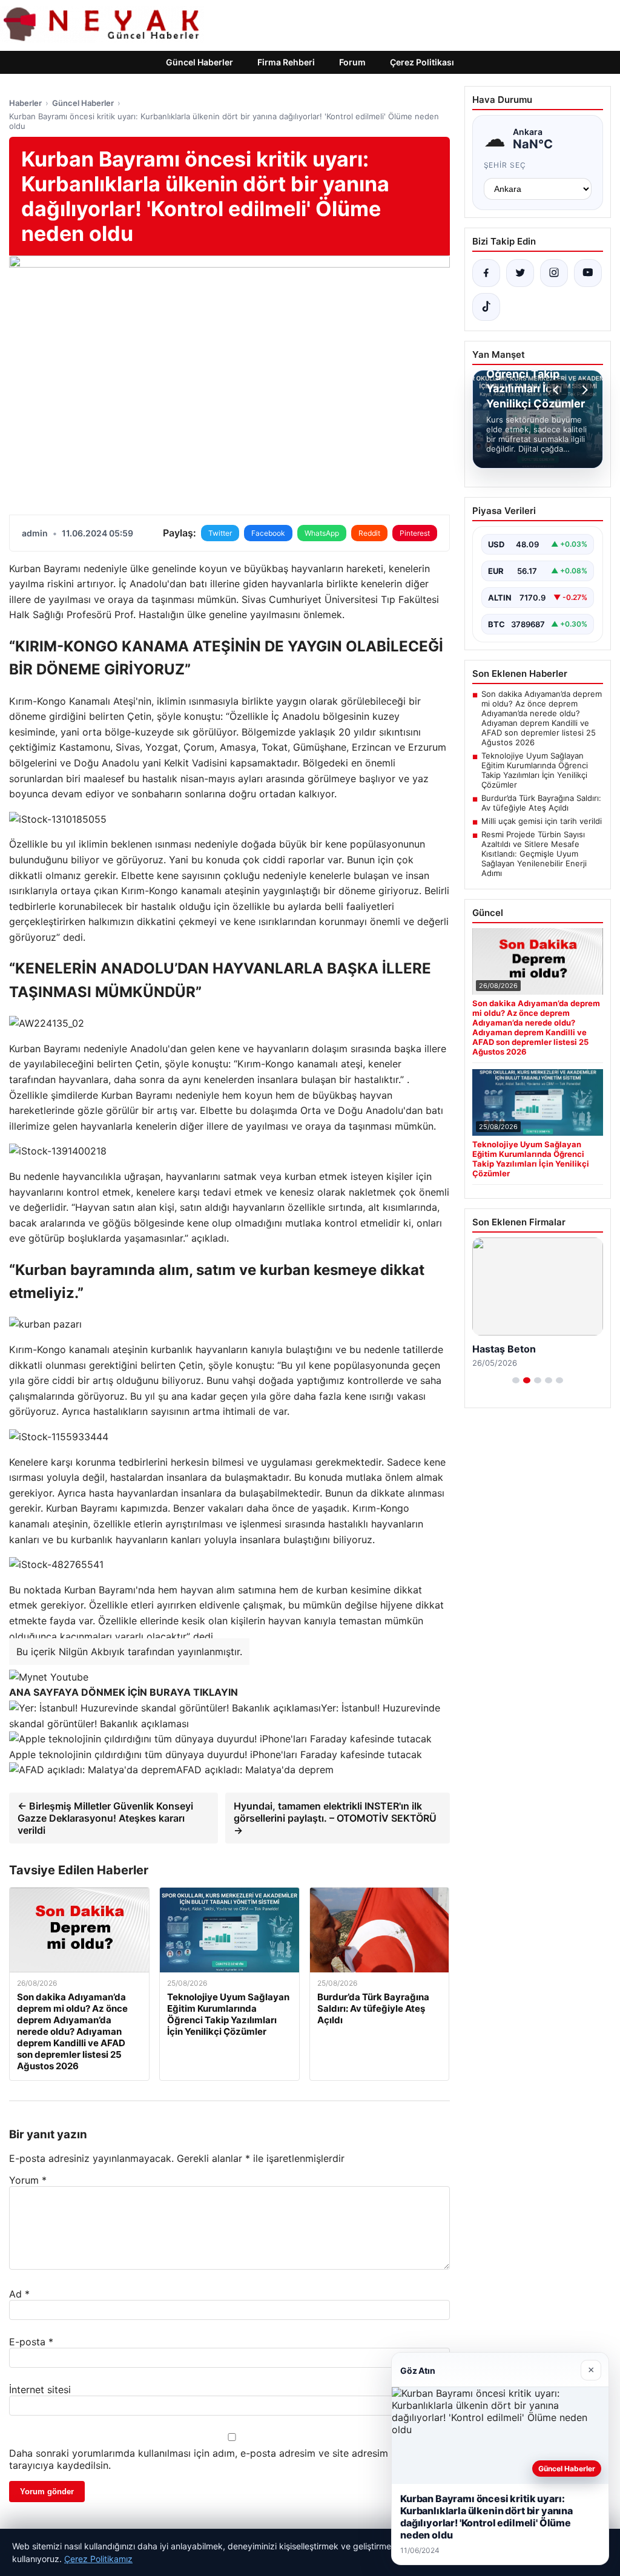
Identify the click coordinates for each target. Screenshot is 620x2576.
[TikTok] (486, 307)
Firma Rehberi (286, 62)
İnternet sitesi (40, 2390)
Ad (19, 2294)
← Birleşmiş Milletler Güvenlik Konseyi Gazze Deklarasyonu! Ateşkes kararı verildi (105, 1818)
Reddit (369, 533)
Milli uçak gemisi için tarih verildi (542, 821)
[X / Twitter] (520, 273)
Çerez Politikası (422, 62)
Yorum (28, 2180)
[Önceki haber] (558, 390)
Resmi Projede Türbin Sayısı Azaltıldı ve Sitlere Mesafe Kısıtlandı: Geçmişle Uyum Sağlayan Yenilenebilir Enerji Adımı (534, 854)
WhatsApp (322, 533)
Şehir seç (505, 165)
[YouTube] (588, 273)
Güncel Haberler (200, 62)
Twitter (220, 533)
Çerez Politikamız (98, 2559)
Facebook (268, 533)
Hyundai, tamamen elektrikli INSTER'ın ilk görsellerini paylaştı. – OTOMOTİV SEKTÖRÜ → (335, 1818)
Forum (352, 62)
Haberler (25, 103)
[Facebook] (486, 273)
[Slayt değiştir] (516, 1380)
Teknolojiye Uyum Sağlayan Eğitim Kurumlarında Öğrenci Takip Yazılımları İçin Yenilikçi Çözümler (535, 770)
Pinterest (415, 533)
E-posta (31, 2342)
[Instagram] (554, 273)
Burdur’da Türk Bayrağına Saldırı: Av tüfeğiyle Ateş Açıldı (541, 803)
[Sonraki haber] (583, 390)
